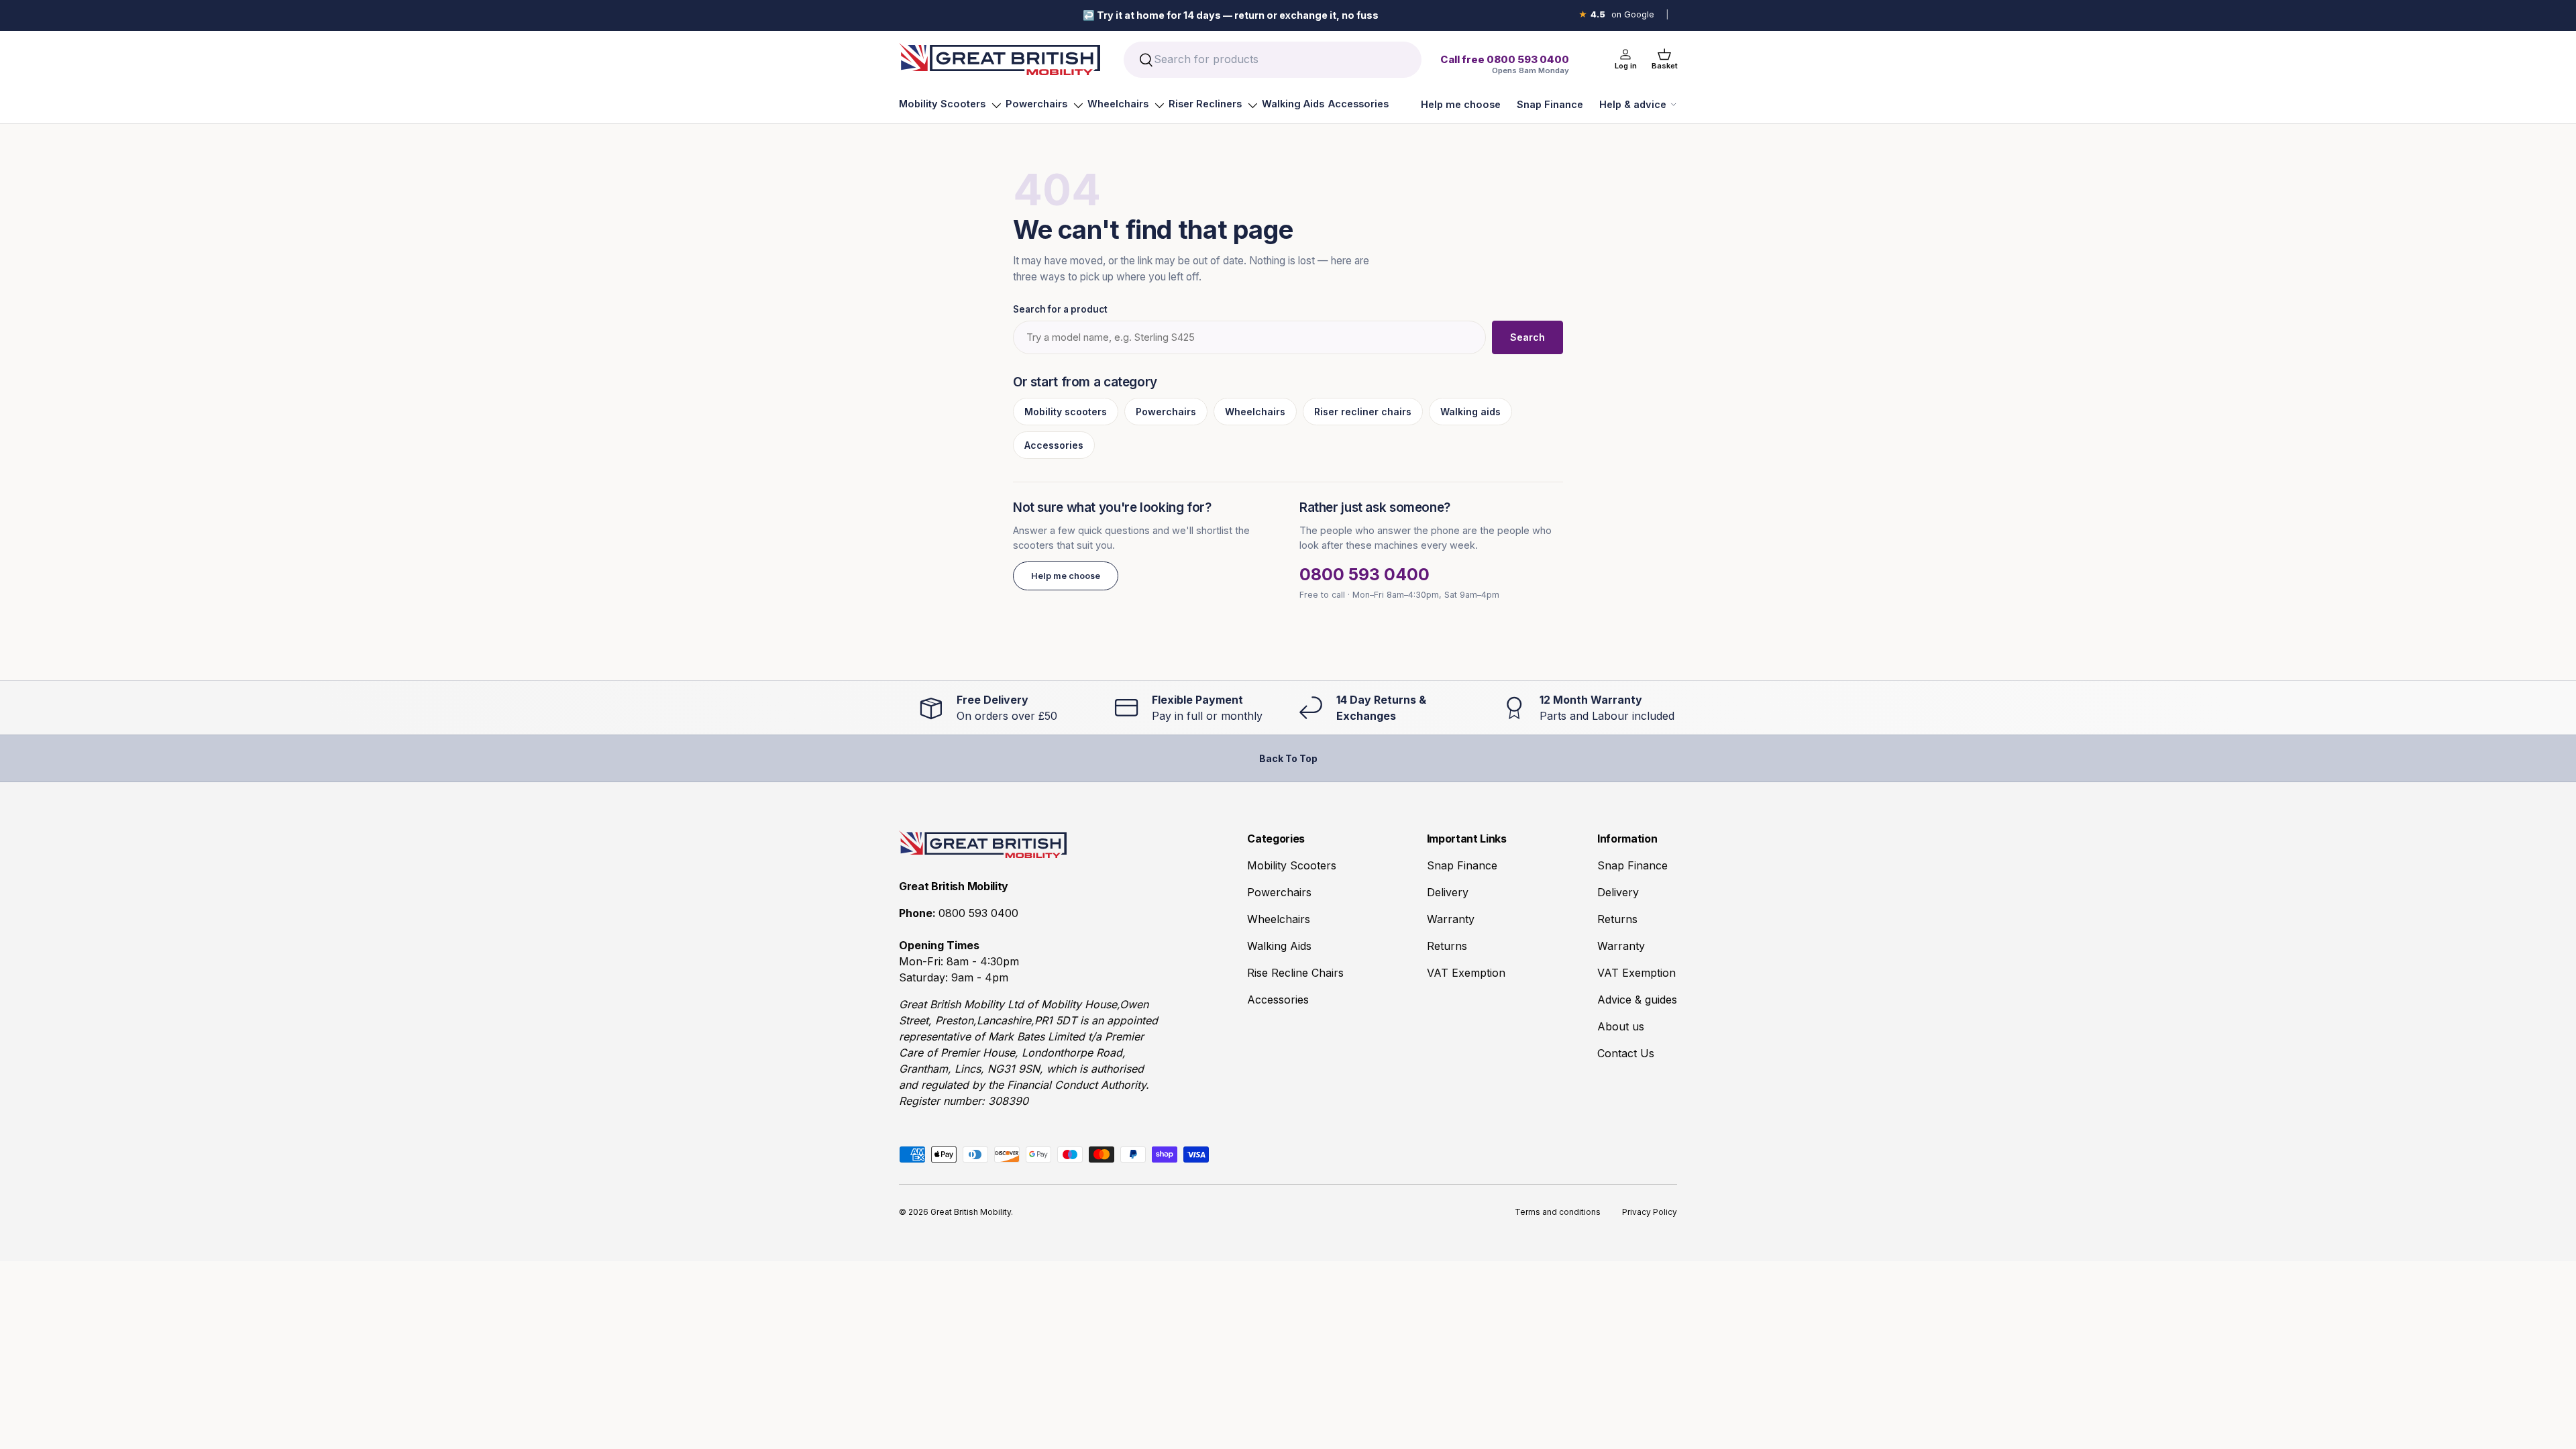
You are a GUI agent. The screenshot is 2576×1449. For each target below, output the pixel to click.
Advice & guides (1637, 1000)
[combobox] (1272, 60)
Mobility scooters (1066, 412)
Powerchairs (1036, 104)
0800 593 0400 (1364, 574)
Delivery (1448, 892)
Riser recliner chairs (1363, 412)
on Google (1616, 14)
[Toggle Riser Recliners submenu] (1252, 105)
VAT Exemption (1466, 973)
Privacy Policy (1650, 1212)
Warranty (1451, 919)
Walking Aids (1293, 104)
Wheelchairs (1118, 104)
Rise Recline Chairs (1295, 973)
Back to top (1288, 758)
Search (1527, 337)
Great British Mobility (971, 1212)
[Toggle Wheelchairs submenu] (1159, 105)
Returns (1447, 946)
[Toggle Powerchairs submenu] (1078, 105)
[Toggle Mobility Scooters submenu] (996, 105)
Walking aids (1470, 412)
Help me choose (1461, 104)
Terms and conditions (1558, 1212)
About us (1621, 1026)
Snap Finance (1550, 104)
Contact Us (1626, 1053)
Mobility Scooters (942, 104)
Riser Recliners (1205, 104)
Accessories (1358, 104)
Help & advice (1633, 104)
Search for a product (1060, 309)
